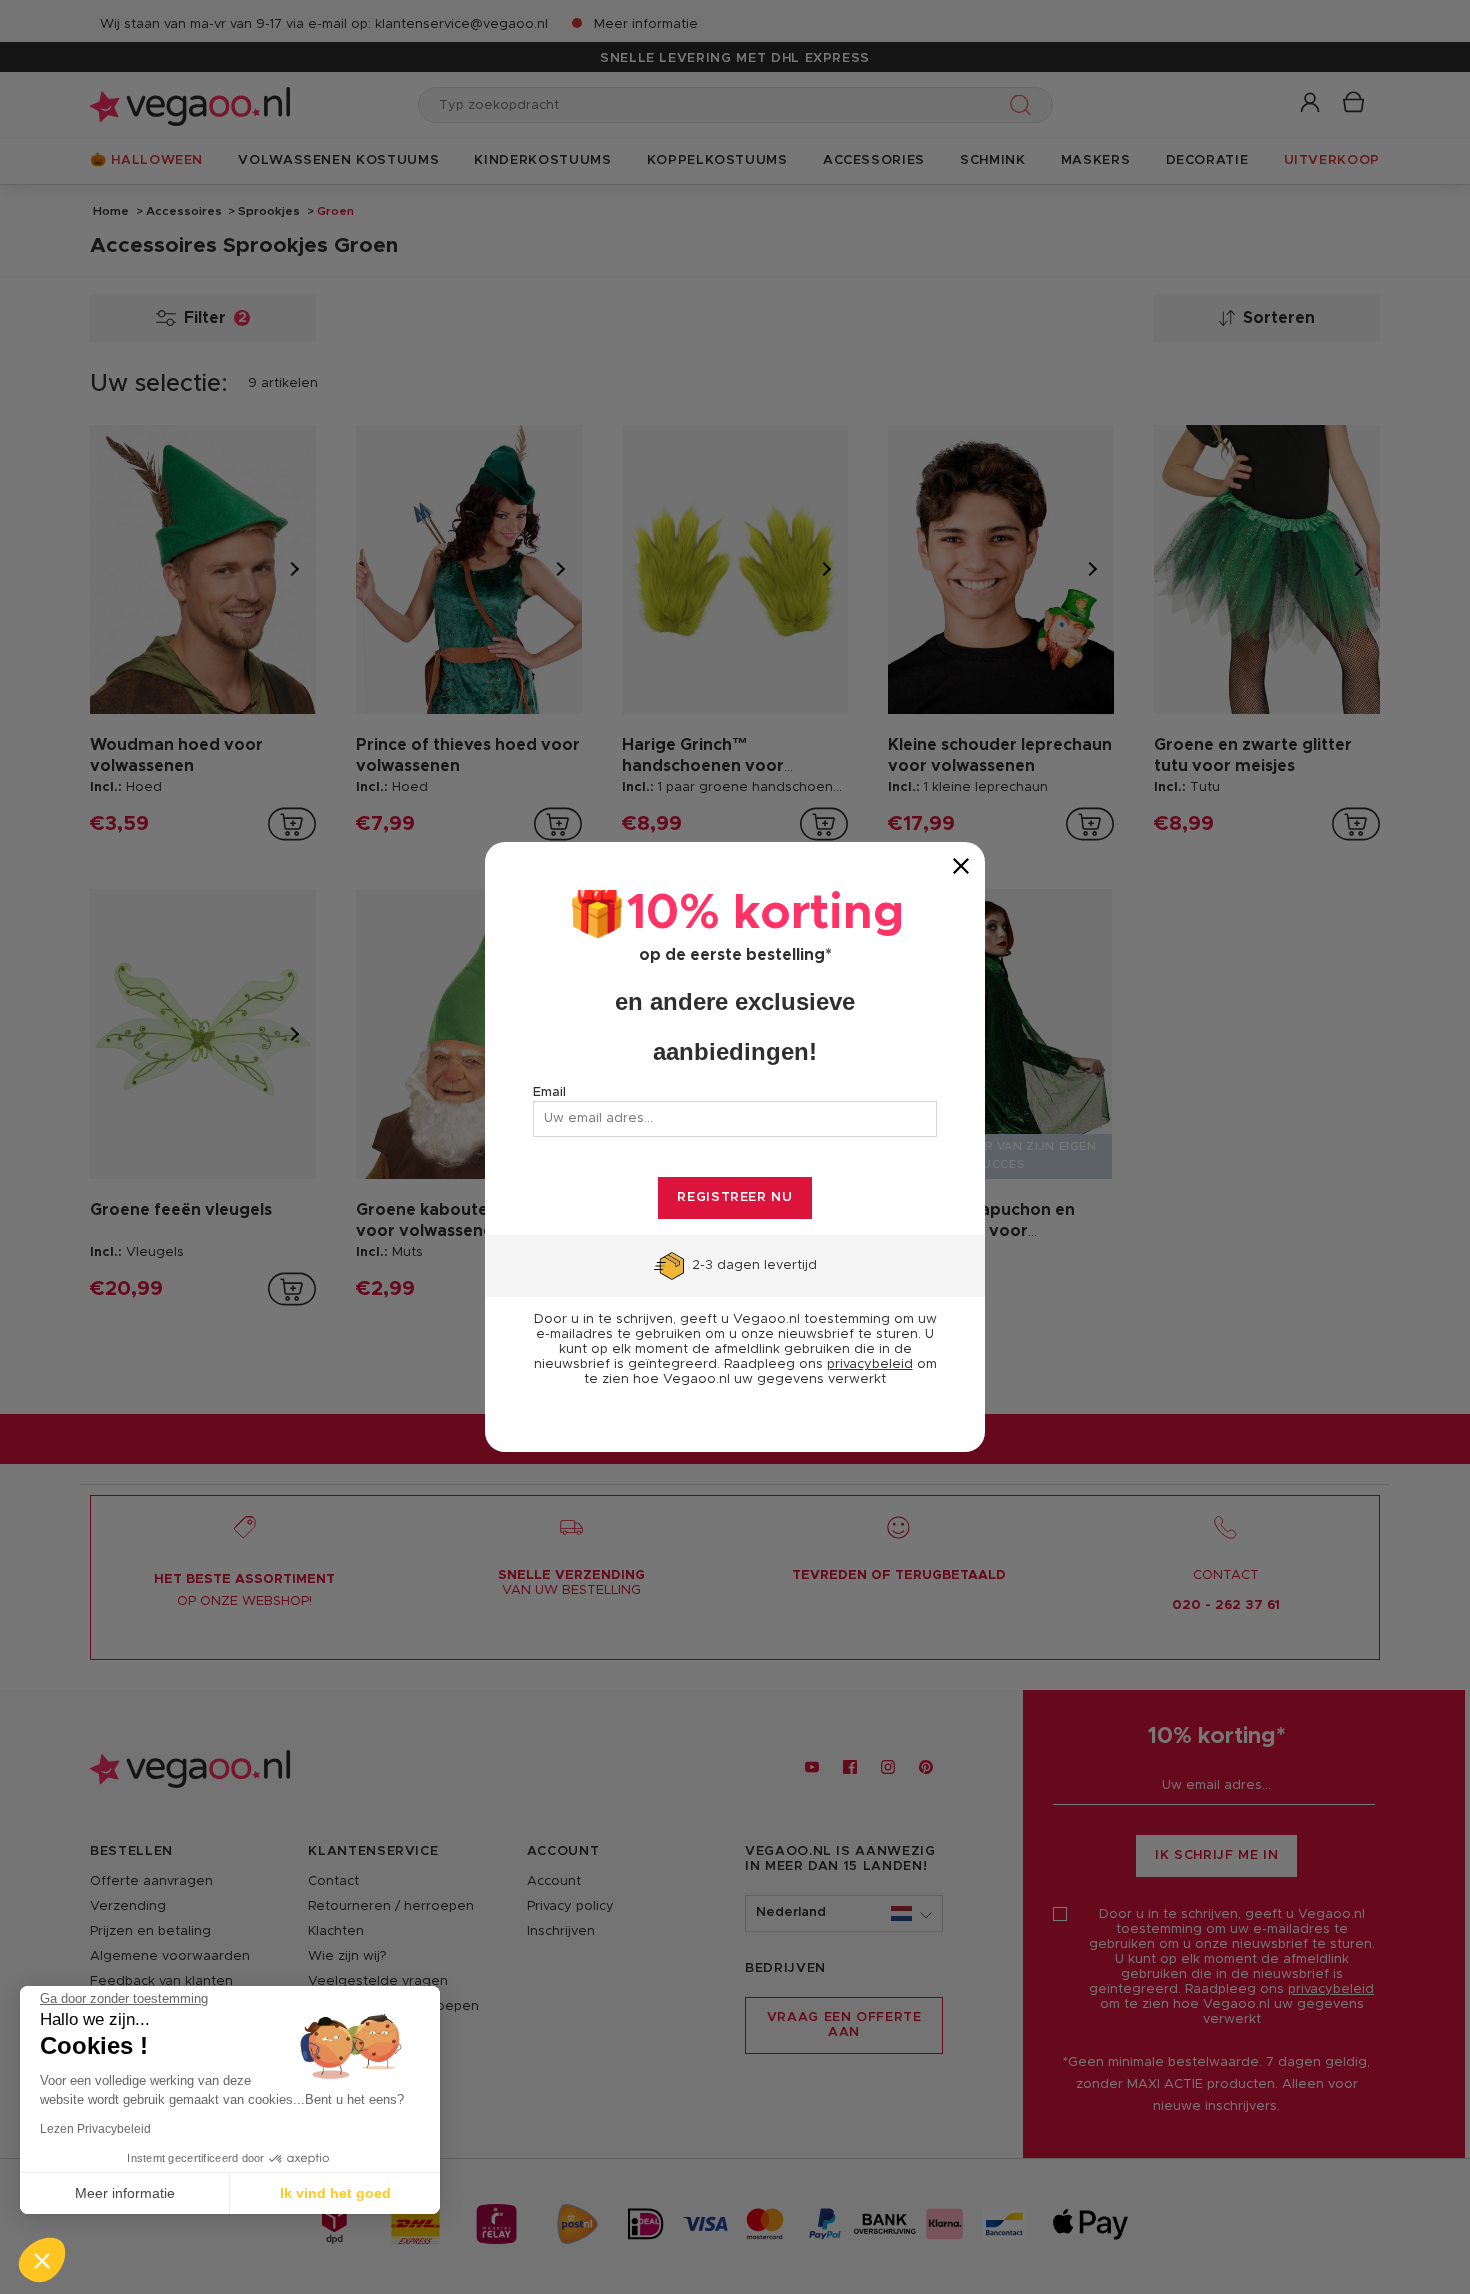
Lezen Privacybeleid (95, 2129)
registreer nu (734, 1197)
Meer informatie (125, 2193)
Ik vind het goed (335, 2193)
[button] (42, 2260)
